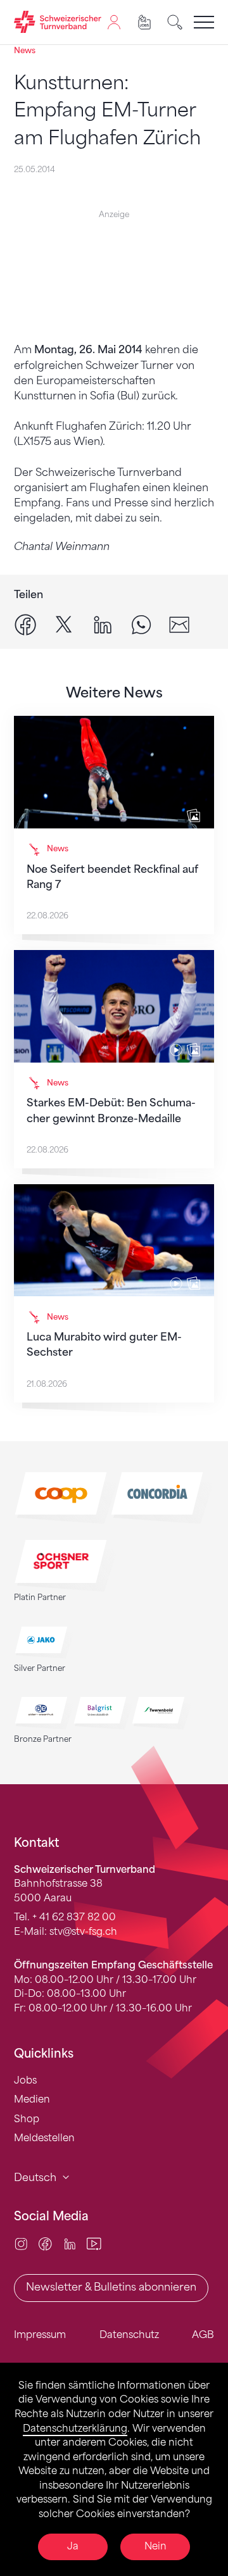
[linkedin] (103, 624)
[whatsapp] (141, 624)
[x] (64, 624)
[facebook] (25, 624)
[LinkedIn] (70, 2243)
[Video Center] (94, 2243)
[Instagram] (21, 2243)
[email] (179, 624)
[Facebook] (45, 2243)
